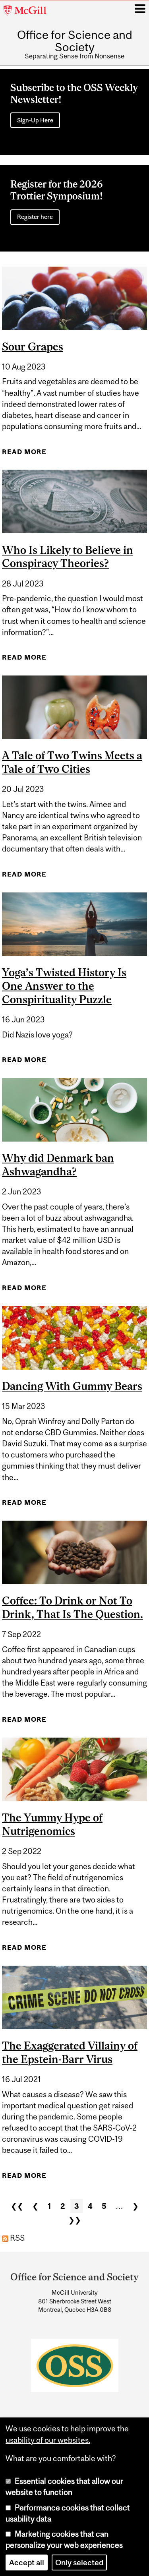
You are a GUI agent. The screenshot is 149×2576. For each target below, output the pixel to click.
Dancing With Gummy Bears (72, 1386)
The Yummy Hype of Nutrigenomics (52, 1824)
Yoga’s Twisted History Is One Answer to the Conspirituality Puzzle (64, 986)
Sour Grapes (33, 346)
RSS (16, 2238)
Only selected (79, 2562)
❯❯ (75, 2220)
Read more (24, 452)
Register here (35, 217)
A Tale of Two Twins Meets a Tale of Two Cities (72, 762)
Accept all (27, 2562)
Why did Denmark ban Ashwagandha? (58, 1165)
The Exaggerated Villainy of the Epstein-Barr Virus (70, 2052)
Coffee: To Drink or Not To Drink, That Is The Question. (73, 1607)
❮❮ (17, 2206)
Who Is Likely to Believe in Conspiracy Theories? (68, 557)
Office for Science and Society (75, 41)
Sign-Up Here (35, 120)
